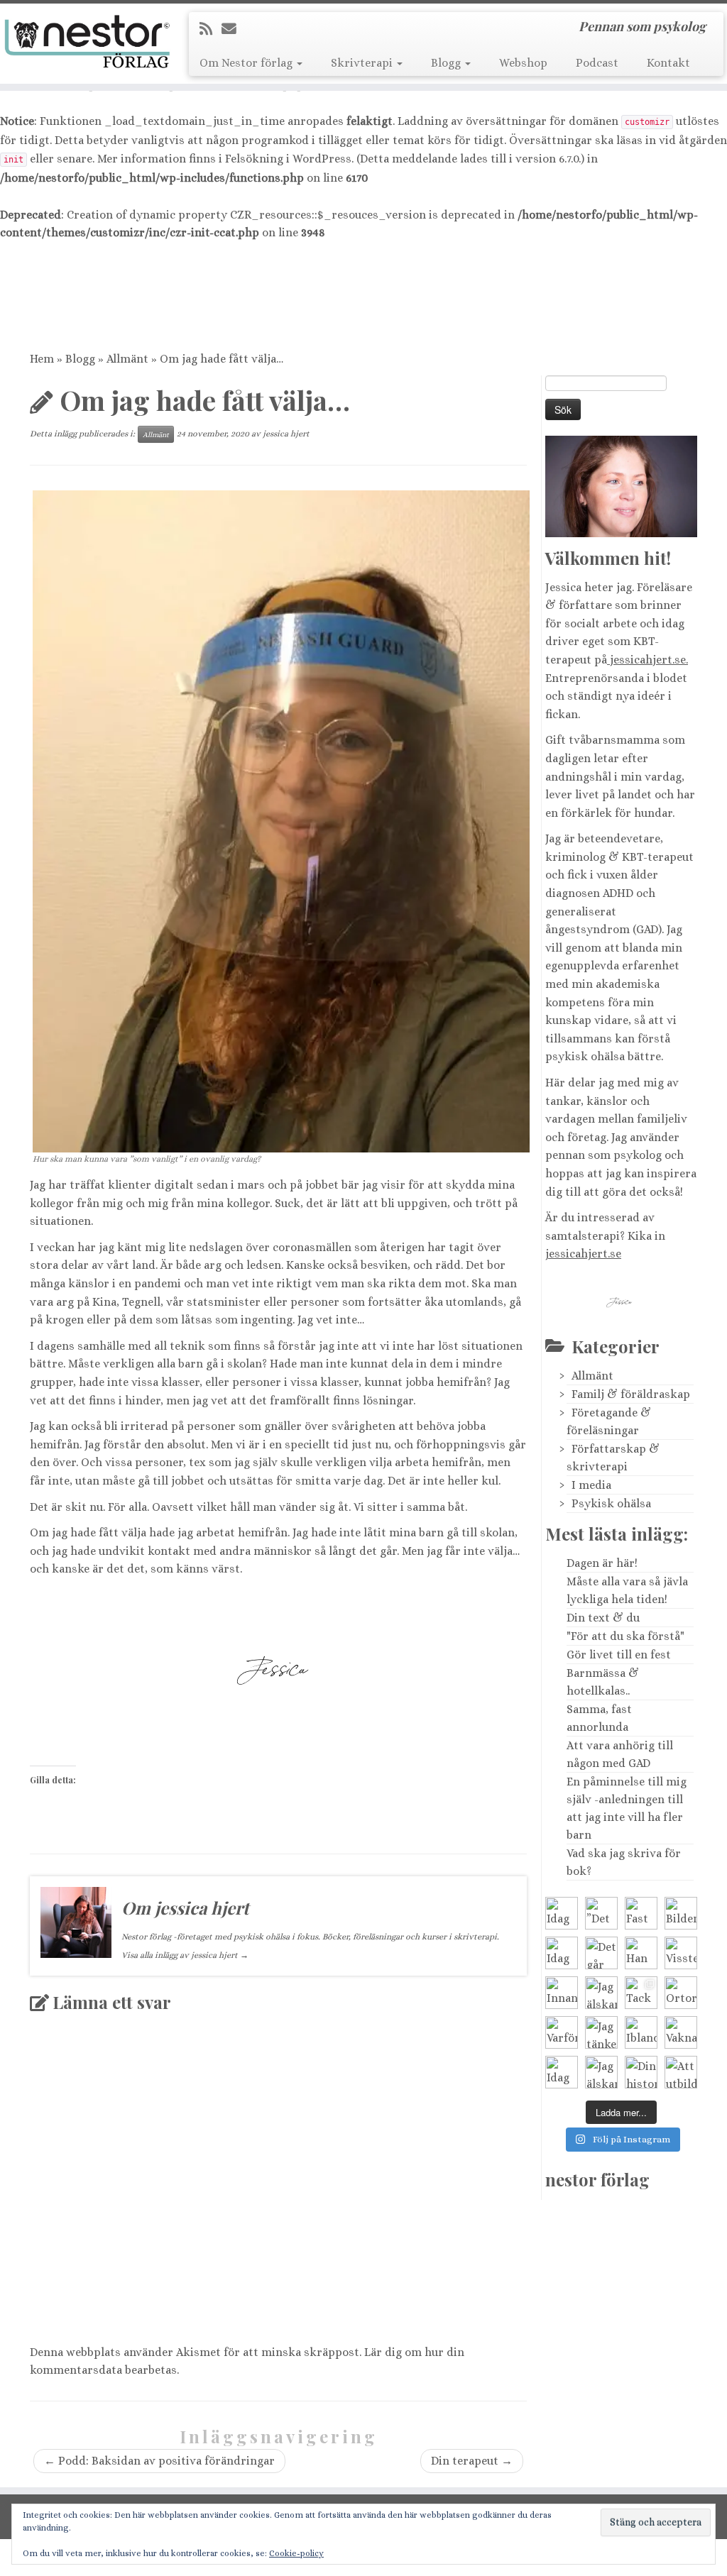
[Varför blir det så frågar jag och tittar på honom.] (562, 2032)
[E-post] (234, 29)
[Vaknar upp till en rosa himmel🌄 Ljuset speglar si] (681, 2032)
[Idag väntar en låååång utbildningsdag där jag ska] (562, 1913)
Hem (42, 359)
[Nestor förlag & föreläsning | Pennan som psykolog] (85, 42)
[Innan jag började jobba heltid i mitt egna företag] (562, 1993)
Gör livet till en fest (619, 1655)
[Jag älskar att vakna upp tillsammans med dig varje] (601, 1993)
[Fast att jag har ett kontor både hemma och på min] (641, 1913)
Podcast (597, 63)
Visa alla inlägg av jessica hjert (185, 1955)
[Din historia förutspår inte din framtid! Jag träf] (641, 2072)
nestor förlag (597, 2179)
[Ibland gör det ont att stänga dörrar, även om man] (641, 2032)
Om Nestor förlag (247, 63)
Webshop (523, 63)
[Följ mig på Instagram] (297, 29)
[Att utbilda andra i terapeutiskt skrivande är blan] (681, 2072)
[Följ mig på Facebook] (277, 29)
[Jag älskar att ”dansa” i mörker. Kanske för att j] (601, 2072)
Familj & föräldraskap (631, 1394)
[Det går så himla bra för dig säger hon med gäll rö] (601, 1953)
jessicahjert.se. (647, 660)
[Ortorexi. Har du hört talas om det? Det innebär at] (681, 1993)
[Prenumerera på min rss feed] (211, 29)
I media (591, 1485)
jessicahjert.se (583, 1254)
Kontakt (668, 63)
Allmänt (127, 359)
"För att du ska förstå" (625, 1636)
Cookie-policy (296, 2553)
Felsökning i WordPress (288, 159)
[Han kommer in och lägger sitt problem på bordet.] (641, 1953)
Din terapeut (472, 2461)
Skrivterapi (363, 63)
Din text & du (603, 1618)
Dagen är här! (602, 1563)
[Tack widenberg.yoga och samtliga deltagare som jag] (641, 1993)
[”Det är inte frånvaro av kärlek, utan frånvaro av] (601, 1913)
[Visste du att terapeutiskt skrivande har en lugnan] (681, 1953)
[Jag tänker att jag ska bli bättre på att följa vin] (601, 2032)
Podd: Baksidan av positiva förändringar (159, 2461)
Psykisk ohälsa (611, 1503)
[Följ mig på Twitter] (256, 29)
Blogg (447, 63)
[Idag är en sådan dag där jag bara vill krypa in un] (562, 1953)
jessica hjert (286, 434)
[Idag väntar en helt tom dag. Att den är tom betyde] (562, 2072)
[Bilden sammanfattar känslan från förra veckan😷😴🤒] (681, 1913)
